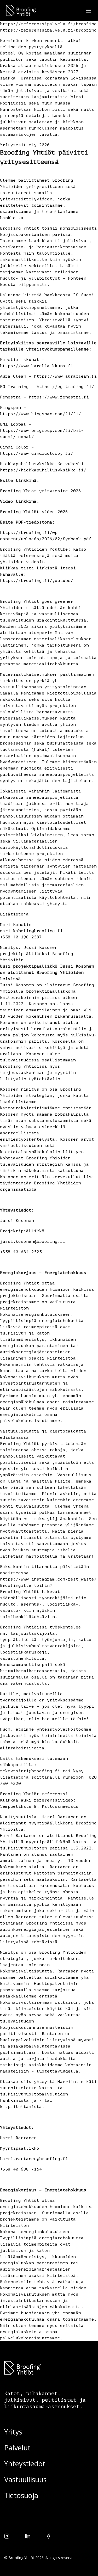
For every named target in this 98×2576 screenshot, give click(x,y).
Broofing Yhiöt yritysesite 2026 (41, 491)
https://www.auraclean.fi (65, 376)
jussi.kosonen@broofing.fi (33, 1241)
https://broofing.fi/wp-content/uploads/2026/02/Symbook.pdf (46, 536)
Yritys (13, 2432)
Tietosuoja (21, 2495)
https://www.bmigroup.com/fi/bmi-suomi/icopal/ (42, 434)
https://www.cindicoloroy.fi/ (37, 453)
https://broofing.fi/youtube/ (37, 581)
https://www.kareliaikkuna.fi (37, 366)
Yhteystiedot (25, 2464)
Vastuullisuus (25, 2479)
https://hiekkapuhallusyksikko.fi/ (43, 470)
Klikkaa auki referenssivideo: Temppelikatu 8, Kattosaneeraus (39, 1803)
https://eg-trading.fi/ (65, 387)
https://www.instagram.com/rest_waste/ (48, 1579)
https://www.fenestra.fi (59, 397)
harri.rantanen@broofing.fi (34, 2159)
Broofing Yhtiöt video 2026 (34, 512)
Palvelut (17, 2448)
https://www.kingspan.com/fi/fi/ (41, 414)
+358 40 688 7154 (21, 2169)
